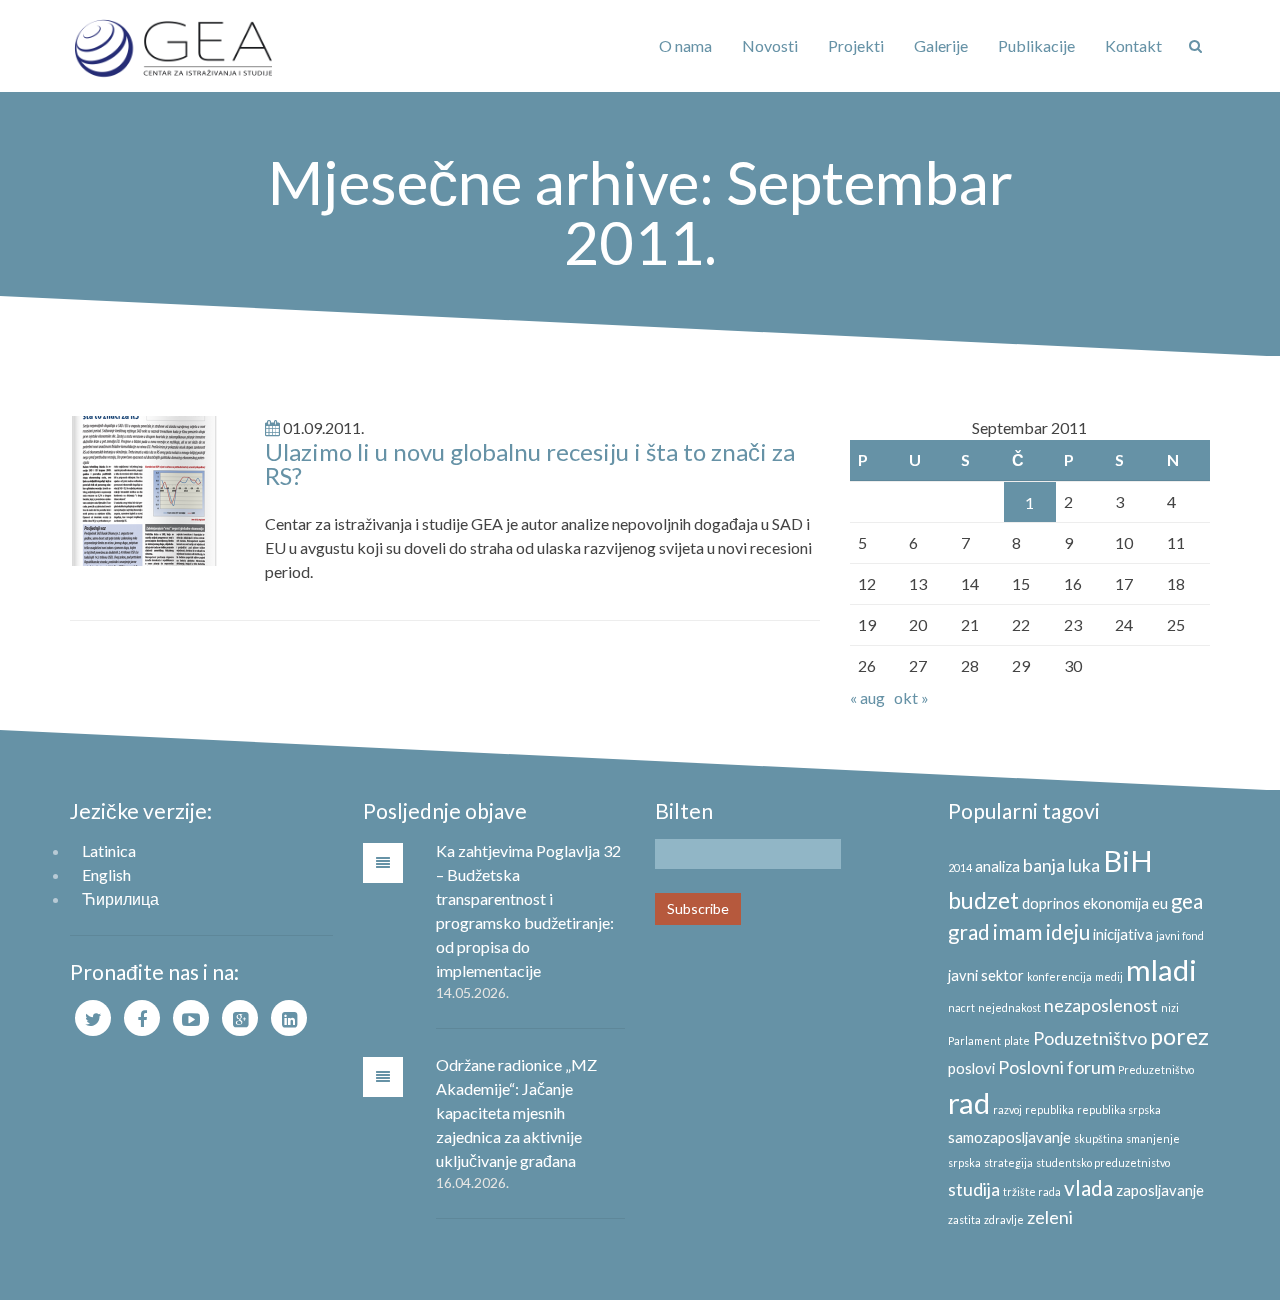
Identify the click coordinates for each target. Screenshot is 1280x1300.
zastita (964, 1219)
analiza (997, 866)
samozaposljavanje (1009, 1137)
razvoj (1007, 1109)
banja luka (1061, 865)
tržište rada (1032, 1191)
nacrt (961, 1007)
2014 (960, 867)
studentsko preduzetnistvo (1103, 1162)
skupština (1098, 1138)
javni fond (1180, 935)
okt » (911, 697)
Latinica (109, 850)
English (106, 874)
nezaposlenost (1101, 1005)
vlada (1088, 1188)
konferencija (1059, 976)
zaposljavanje (1160, 1190)
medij (1109, 976)
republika (1049, 1109)
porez (1179, 1036)
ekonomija (1116, 903)
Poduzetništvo (1090, 1038)
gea (1187, 901)
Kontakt (1133, 45)
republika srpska (1119, 1109)
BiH (1128, 860)
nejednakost (1009, 1007)
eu (1160, 903)
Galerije (941, 45)
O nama (685, 45)
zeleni (1050, 1217)
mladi (1161, 969)
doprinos (1051, 903)
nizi (1170, 1007)
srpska (964, 1162)
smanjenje (1153, 1138)
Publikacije (1036, 45)
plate (1017, 1040)
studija (974, 1189)
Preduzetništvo (1156, 1069)
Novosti (770, 45)
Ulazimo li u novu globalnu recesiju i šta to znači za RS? (530, 463)
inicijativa (1123, 934)
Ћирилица (120, 898)
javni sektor (986, 975)
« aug (867, 697)
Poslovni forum (1056, 1067)
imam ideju (1041, 932)
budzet (983, 900)
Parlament (974, 1040)
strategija (1008, 1162)
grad (969, 932)
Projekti (856, 45)
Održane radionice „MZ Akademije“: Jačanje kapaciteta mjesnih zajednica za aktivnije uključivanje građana (516, 1112)
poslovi (971, 1068)
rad (969, 1102)
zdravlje (1004, 1219)
